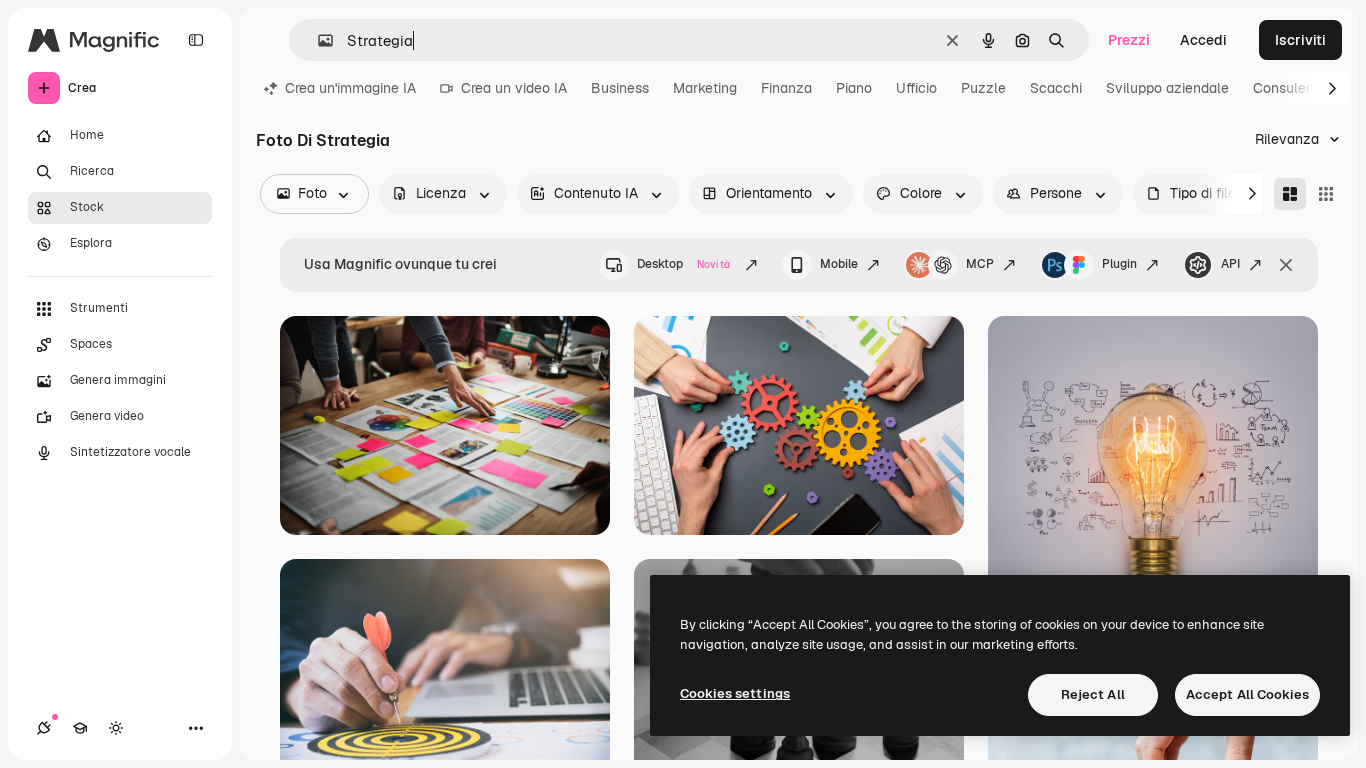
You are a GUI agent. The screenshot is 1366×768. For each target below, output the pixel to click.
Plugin (1119, 264)
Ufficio (916, 88)
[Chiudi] (1286, 265)
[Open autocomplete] (317, 40)
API (1230, 264)
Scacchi (1056, 88)
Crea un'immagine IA (350, 88)
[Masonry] (1290, 194)
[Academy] (80, 728)
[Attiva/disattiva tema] (116, 728)
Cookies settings (735, 693)
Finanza (786, 88)
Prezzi (1129, 40)
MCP (980, 264)
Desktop (683, 264)
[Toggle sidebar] (196, 40)
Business (620, 88)
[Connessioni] (44, 728)
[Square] (1326, 194)
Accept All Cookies (1247, 694)
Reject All (1093, 694)
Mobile (839, 264)
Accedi (1203, 40)
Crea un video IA (514, 88)
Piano (854, 88)
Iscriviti (1300, 40)
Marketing (705, 88)
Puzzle (983, 88)
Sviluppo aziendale (1167, 88)
